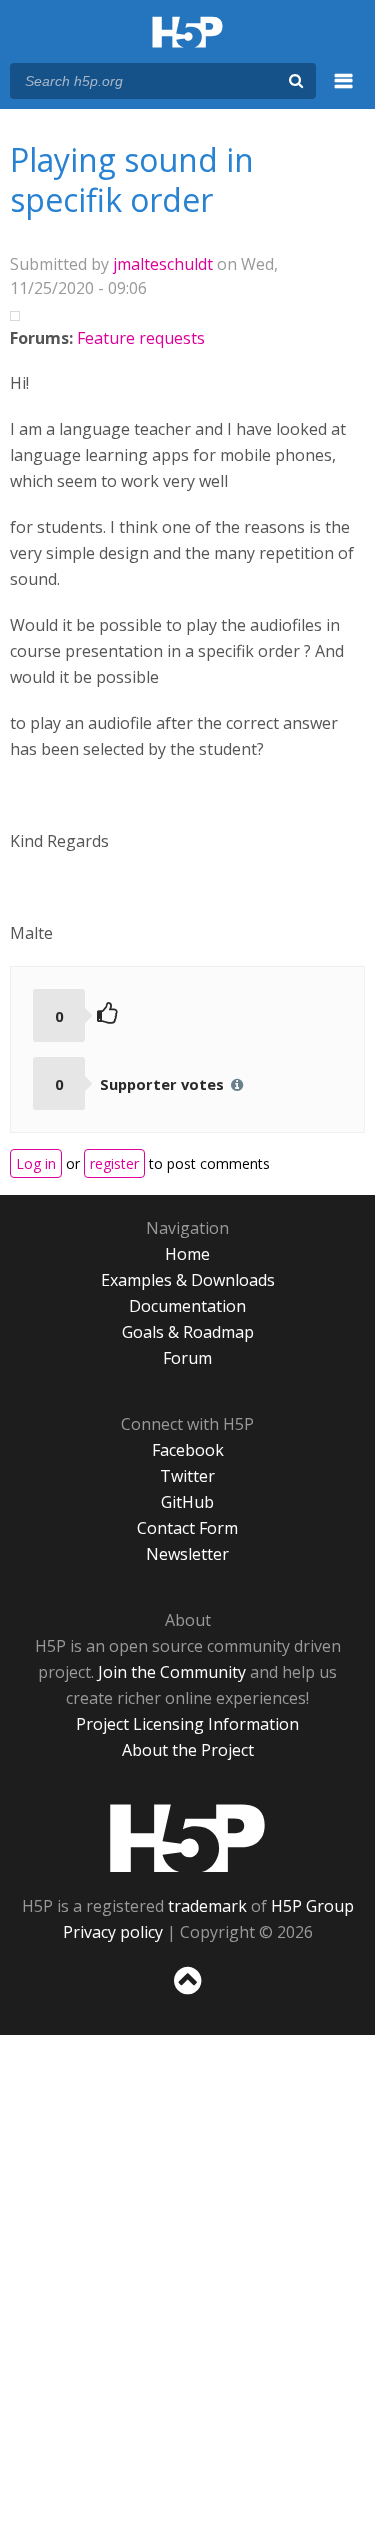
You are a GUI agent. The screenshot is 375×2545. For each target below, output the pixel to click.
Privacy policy (113, 1932)
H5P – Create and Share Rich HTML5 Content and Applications (187, 33)
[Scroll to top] (187, 1995)
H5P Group (312, 1906)
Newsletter (187, 1554)
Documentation (187, 1306)
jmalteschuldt (163, 264)
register (114, 1163)
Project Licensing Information (187, 1724)
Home (187, 1254)
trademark (207, 1906)
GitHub (187, 1502)
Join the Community (172, 1672)
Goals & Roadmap (188, 1332)
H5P (187, 1838)
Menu (344, 92)
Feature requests (141, 338)
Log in (36, 1163)
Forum (187, 1358)
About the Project (188, 1750)
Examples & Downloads (188, 1280)
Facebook (188, 1450)
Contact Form (187, 1528)
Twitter (187, 1476)
